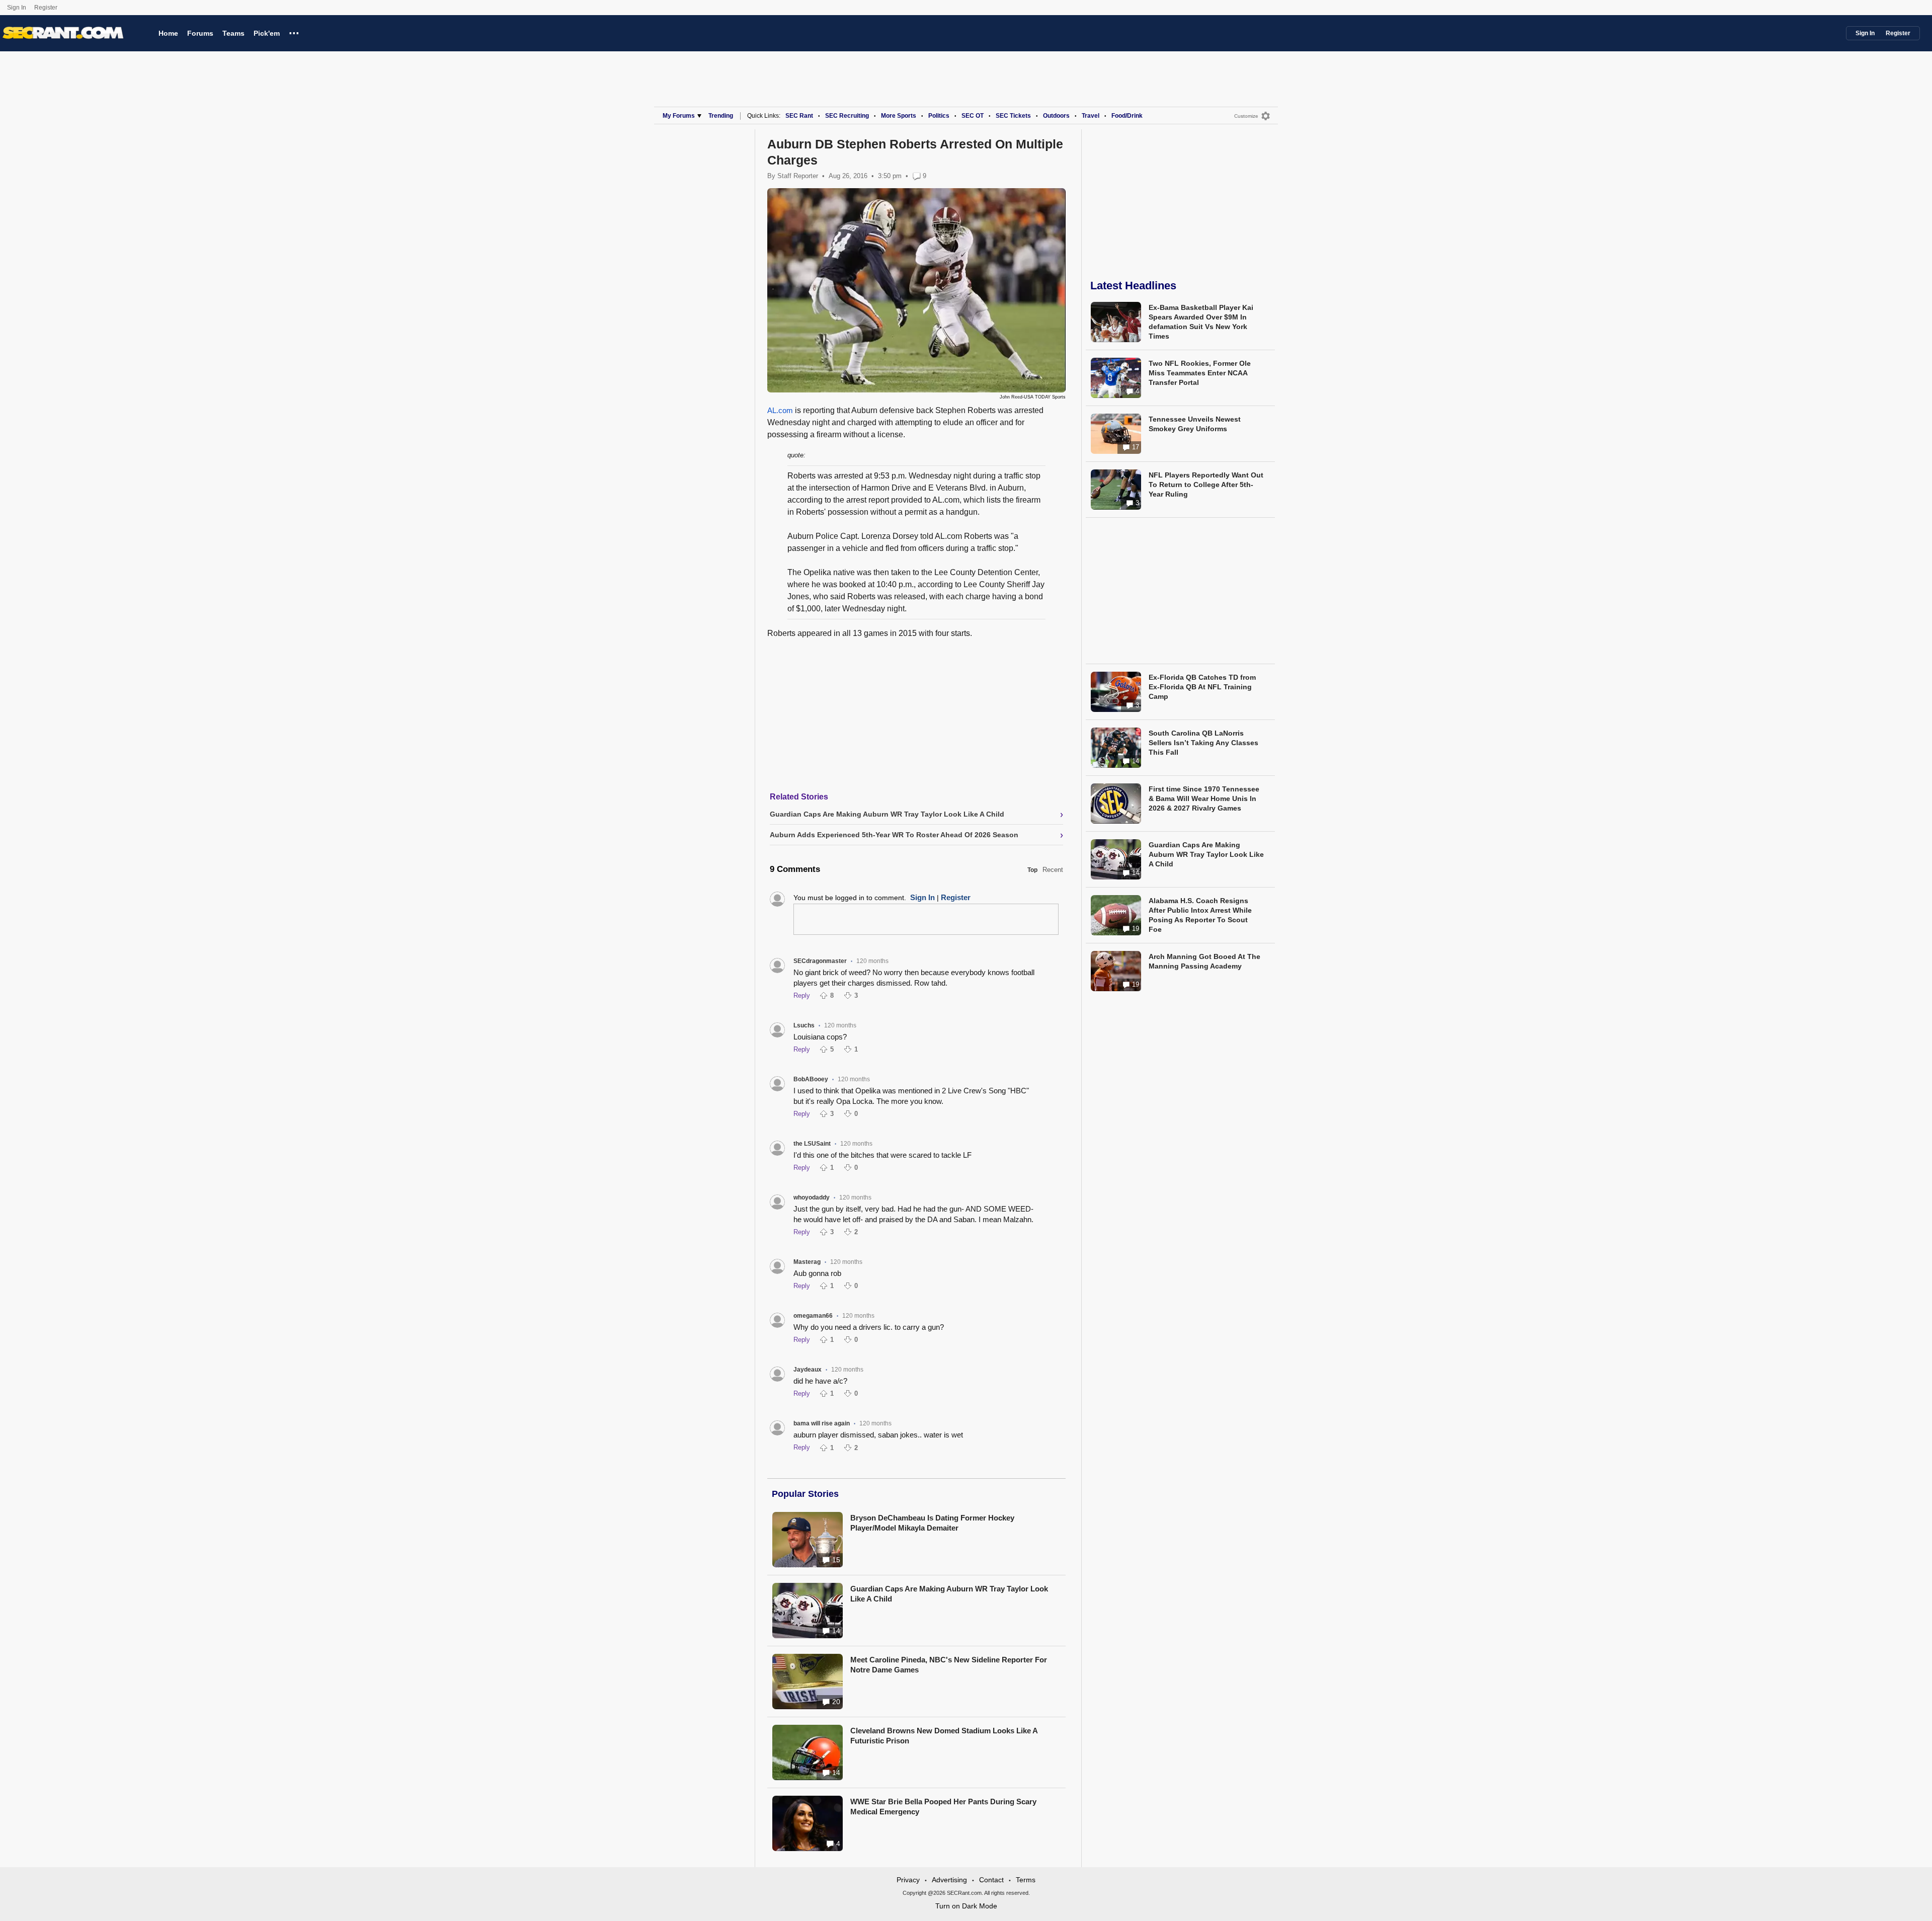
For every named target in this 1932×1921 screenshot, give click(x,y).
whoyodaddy (812, 1197)
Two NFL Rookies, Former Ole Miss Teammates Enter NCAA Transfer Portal (1200, 373)
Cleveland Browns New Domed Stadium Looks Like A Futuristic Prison (944, 1736)
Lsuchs (804, 1025)
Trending (721, 116)
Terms (1026, 1880)
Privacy (908, 1880)
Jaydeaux (808, 1370)
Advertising (949, 1880)
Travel (1091, 116)
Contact (991, 1880)
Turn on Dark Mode (966, 1906)
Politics (939, 116)
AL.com (780, 410)
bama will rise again (822, 1423)
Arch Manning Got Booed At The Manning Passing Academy (1204, 961)
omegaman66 (813, 1316)
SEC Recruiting (847, 116)
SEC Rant (799, 116)
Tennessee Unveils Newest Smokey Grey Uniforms (1195, 424)
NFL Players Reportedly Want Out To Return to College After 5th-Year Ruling (1206, 485)
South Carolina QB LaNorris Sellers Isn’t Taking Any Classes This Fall (1203, 743)
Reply (802, 995)
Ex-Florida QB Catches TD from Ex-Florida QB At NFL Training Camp (1202, 687)
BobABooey (811, 1079)
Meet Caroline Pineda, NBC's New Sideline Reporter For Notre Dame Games (949, 1665)
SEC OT (973, 116)
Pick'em (267, 33)
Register (47, 8)
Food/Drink (1127, 116)
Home (168, 33)
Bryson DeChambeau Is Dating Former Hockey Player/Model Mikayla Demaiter (932, 1523)
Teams (233, 33)
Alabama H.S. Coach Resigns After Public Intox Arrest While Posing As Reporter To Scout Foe (1200, 915)
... (294, 32)
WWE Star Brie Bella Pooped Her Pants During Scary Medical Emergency (943, 1807)
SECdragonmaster (820, 961)
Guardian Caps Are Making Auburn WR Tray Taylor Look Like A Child (949, 1594)
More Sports (899, 116)
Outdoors (1056, 116)
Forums (200, 33)
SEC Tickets (1013, 116)
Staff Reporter (798, 176)
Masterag (807, 1262)
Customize (1246, 116)
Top (1032, 870)
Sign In (17, 8)
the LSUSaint (812, 1144)
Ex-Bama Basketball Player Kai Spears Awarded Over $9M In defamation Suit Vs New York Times (1201, 322)
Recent (1053, 870)
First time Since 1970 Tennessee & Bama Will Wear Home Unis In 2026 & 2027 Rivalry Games (1204, 798)
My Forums (679, 116)
